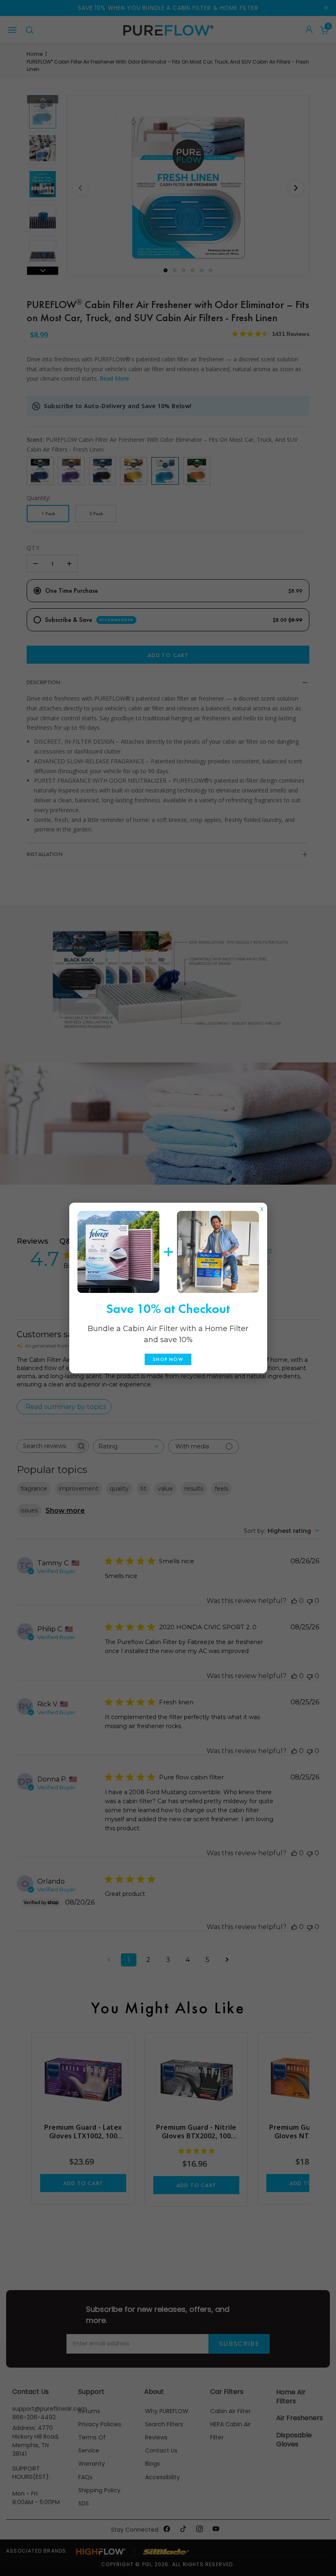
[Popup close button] (262, 1207)
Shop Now (168, 1359)
